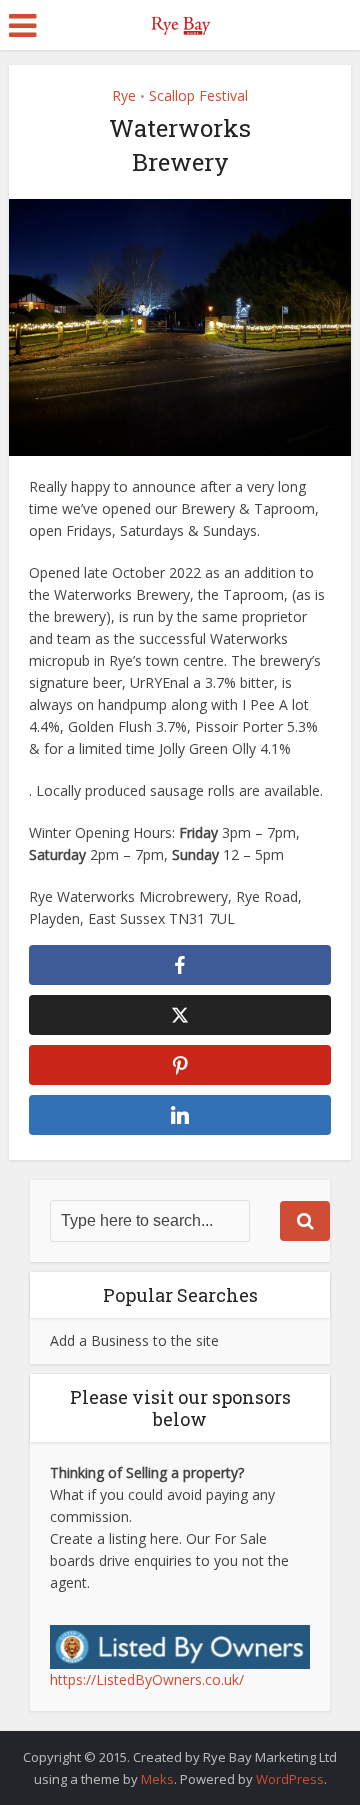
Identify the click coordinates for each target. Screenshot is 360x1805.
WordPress (290, 1779)
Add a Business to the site (134, 1340)
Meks (157, 1779)
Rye (124, 95)
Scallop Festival (198, 95)
